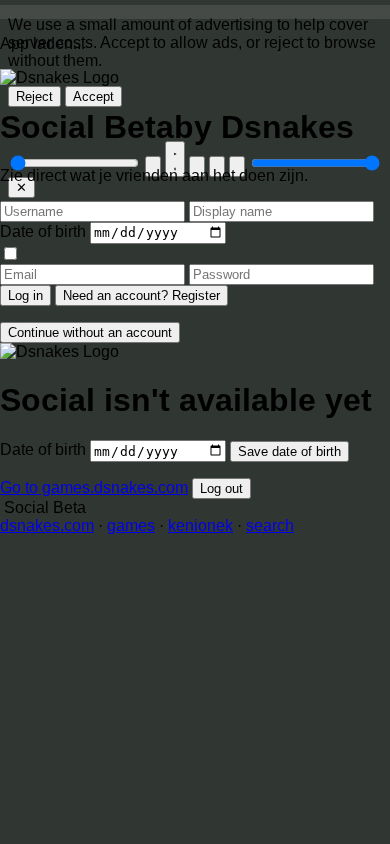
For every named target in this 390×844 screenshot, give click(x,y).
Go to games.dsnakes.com (94, 487)
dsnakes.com (47, 525)
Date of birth (43, 231)
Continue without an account (90, 332)
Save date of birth (289, 451)
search (270, 525)
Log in (25, 295)
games (131, 525)
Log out (221, 488)
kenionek (200, 525)
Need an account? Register (141, 295)
